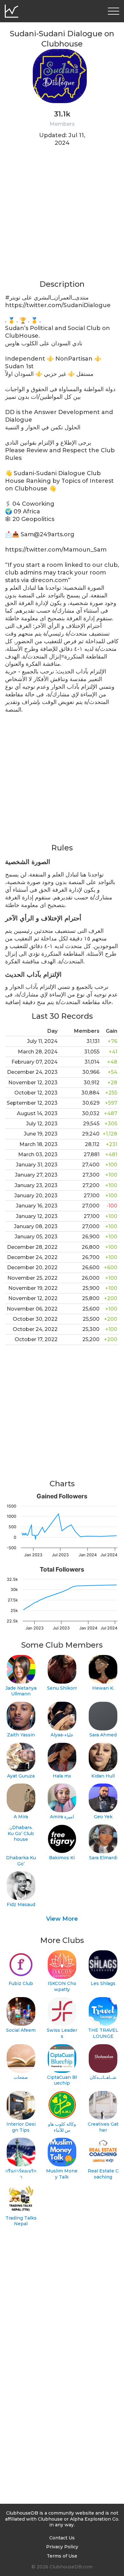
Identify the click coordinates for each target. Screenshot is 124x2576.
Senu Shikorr (62, 1688)
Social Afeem (21, 2030)
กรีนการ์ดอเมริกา (21, 2174)
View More (62, 1919)
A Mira (21, 1817)
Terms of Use (62, 2556)
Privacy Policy (62, 2547)
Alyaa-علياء (62, 1735)
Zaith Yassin (21, 1735)
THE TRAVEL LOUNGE (103, 2033)
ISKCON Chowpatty (62, 1986)
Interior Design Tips (21, 2127)
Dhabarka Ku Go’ (21, 1861)
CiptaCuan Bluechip (62, 2080)
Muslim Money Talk (62, 2174)
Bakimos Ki (62, 1858)
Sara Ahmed (103, 1735)
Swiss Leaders (62, 2033)
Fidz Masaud (21, 1904)
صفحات (21, 2077)
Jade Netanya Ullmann (21, 1691)
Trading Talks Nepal (21, 2221)
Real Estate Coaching (103, 2174)
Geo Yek (103, 1817)
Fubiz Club (21, 1983)
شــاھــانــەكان (103, 2077)
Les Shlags (103, 1983)
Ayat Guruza (21, 1776)
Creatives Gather (103, 2127)
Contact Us (62, 2538)
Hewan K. (103, 1688)
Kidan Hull (103, 1776)
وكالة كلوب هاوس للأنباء (62, 2127)
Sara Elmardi (103, 1858)
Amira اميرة (62, 1817)
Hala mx (62, 1776)
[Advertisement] (62, 217)
